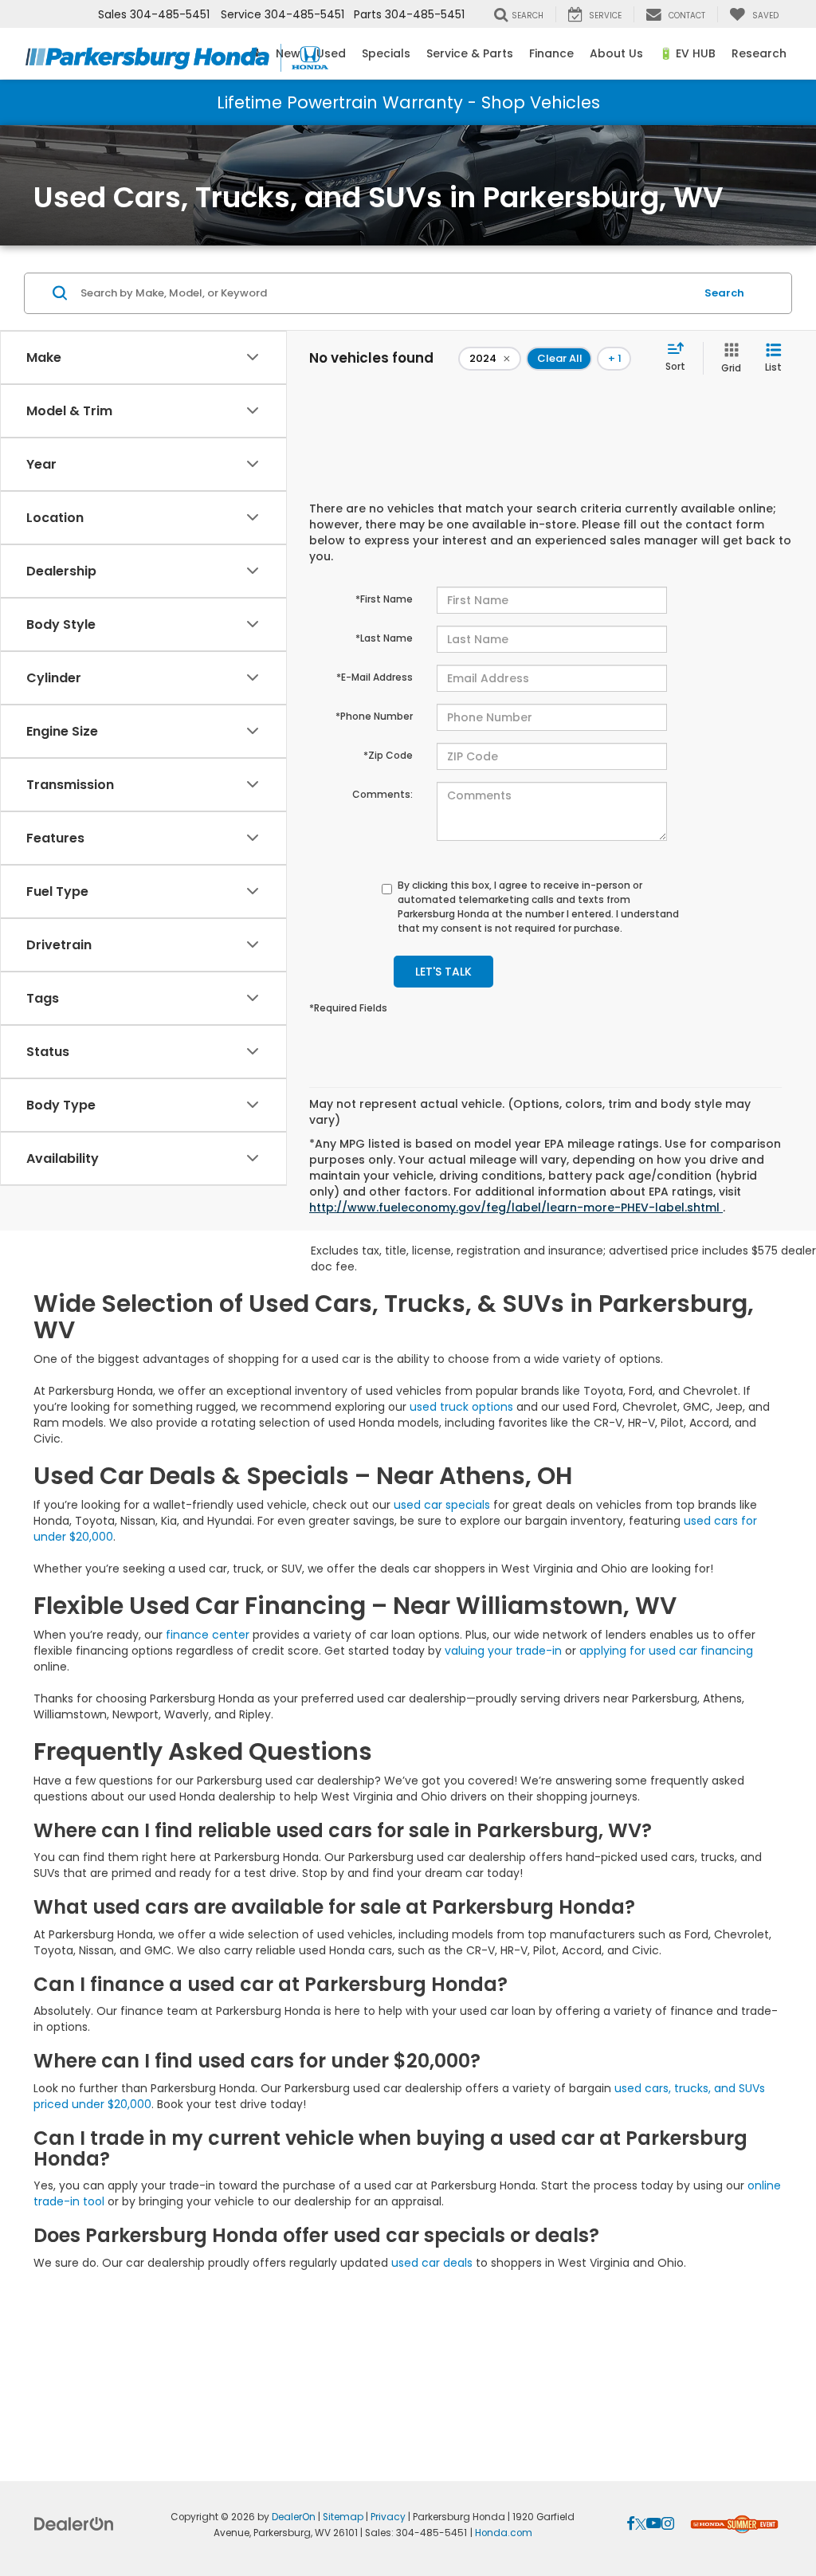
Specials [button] (386, 53)
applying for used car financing (666, 1651)
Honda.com (504, 2533)
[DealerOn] (74, 2523)
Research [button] (759, 53)
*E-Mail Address (375, 677)
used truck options (461, 1407)
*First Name (384, 599)
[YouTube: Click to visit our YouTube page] (654, 2524)
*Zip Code (388, 755)
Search (724, 293)
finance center (208, 1635)
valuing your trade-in (503, 1651)
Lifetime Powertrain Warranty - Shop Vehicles (408, 102)
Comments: (382, 794)
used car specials (442, 1505)
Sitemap (343, 2517)
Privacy (388, 2517)
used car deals (432, 2263)
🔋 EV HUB (687, 53)
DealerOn (294, 2517)
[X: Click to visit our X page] (641, 2524)
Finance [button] (551, 53)
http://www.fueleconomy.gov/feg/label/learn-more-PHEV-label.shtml (516, 1207)
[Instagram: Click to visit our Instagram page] (668, 2524)
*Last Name (384, 638)
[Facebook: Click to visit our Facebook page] (631, 2524)
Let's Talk (443, 972)
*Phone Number (374, 716)
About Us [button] (616, 53)
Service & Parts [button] (470, 53)
